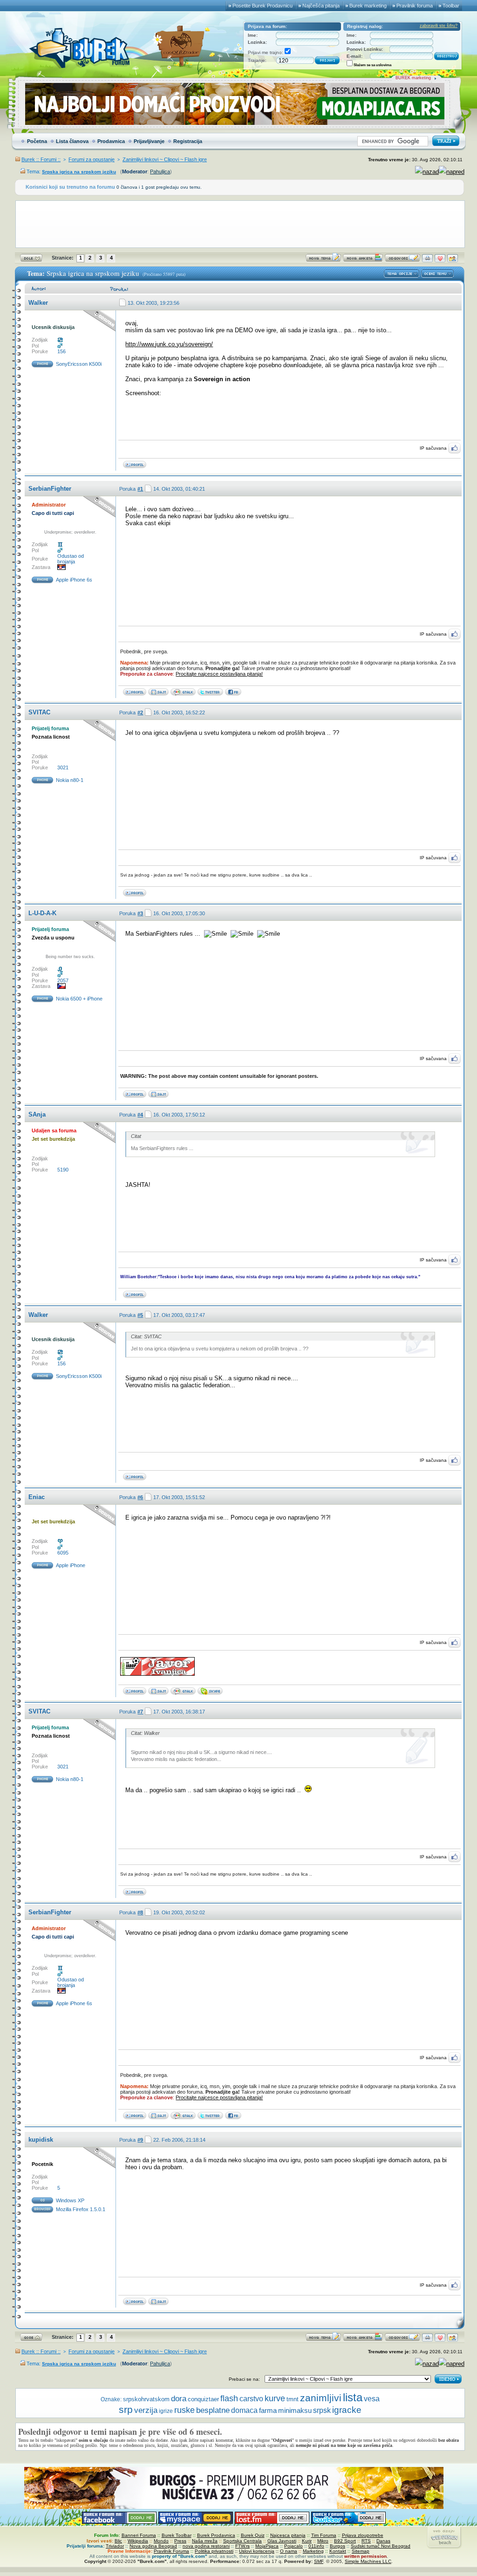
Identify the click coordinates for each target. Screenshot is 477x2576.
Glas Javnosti (282, 2541)
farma (268, 2411)
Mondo (161, 2541)
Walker (38, 303)
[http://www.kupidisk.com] (158, 2303)
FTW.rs (242, 2546)
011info (316, 2546)
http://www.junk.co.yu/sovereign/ (169, 344)
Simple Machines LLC (368, 2561)
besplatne (213, 2410)
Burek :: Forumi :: (41, 159)
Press (180, 2541)
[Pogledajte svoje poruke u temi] (453, 260)
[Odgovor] (402, 260)
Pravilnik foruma (415, 6)
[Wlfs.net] (158, 1096)
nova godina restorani (206, 2546)
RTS (366, 2541)
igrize (166, 2411)
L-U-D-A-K (42, 913)
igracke (347, 2410)
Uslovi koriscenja (257, 2551)
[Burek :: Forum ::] (158, 694)
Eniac (37, 1497)
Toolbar (451, 6)
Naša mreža (205, 2541)
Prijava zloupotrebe (363, 2535)
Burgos (337, 2546)
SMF (319, 2561)
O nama (289, 2551)
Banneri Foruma (139, 2535)
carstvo (251, 2399)
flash (229, 2398)
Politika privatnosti (214, 2551)
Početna (37, 141)
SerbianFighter (50, 489)
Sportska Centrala (242, 2541)
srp (126, 2409)
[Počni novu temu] (323, 260)
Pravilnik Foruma (171, 2551)
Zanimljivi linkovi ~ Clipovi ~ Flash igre (165, 159)
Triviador (115, 2546)
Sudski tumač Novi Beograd (381, 2546)
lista (353, 2397)
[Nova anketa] (363, 260)
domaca (244, 2410)
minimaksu (295, 2410)
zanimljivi (321, 2398)
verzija (146, 2410)
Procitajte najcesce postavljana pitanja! (219, 674)
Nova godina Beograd (153, 2546)
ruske (184, 2410)
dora (179, 2399)
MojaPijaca (267, 2546)
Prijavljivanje (149, 141)
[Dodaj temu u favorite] (440, 260)
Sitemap (361, 2551)
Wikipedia (138, 2541)
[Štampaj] (427, 260)
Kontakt (338, 2551)
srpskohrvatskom (146, 2399)
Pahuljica (160, 171)
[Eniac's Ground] (158, 1693)
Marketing (313, 2551)
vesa (372, 2399)
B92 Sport (345, 2541)
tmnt (293, 2399)
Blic (118, 2541)
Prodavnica (111, 141)
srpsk (322, 2410)
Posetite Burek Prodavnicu (262, 6)
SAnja (37, 1114)
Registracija (188, 141)
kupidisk (41, 2140)
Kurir (307, 2541)
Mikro (323, 2541)
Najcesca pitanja (288, 2535)
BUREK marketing (413, 78)
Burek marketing (368, 6)
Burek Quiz (253, 2535)
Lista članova (72, 141)
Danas (383, 2541)
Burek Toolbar (177, 2535)
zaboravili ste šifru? (439, 26)
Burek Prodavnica (216, 2535)
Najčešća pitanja (321, 6)
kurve (275, 2398)
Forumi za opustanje (92, 159)
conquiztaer (203, 2399)
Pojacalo (293, 2546)
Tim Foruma (324, 2535)
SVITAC (39, 712)
